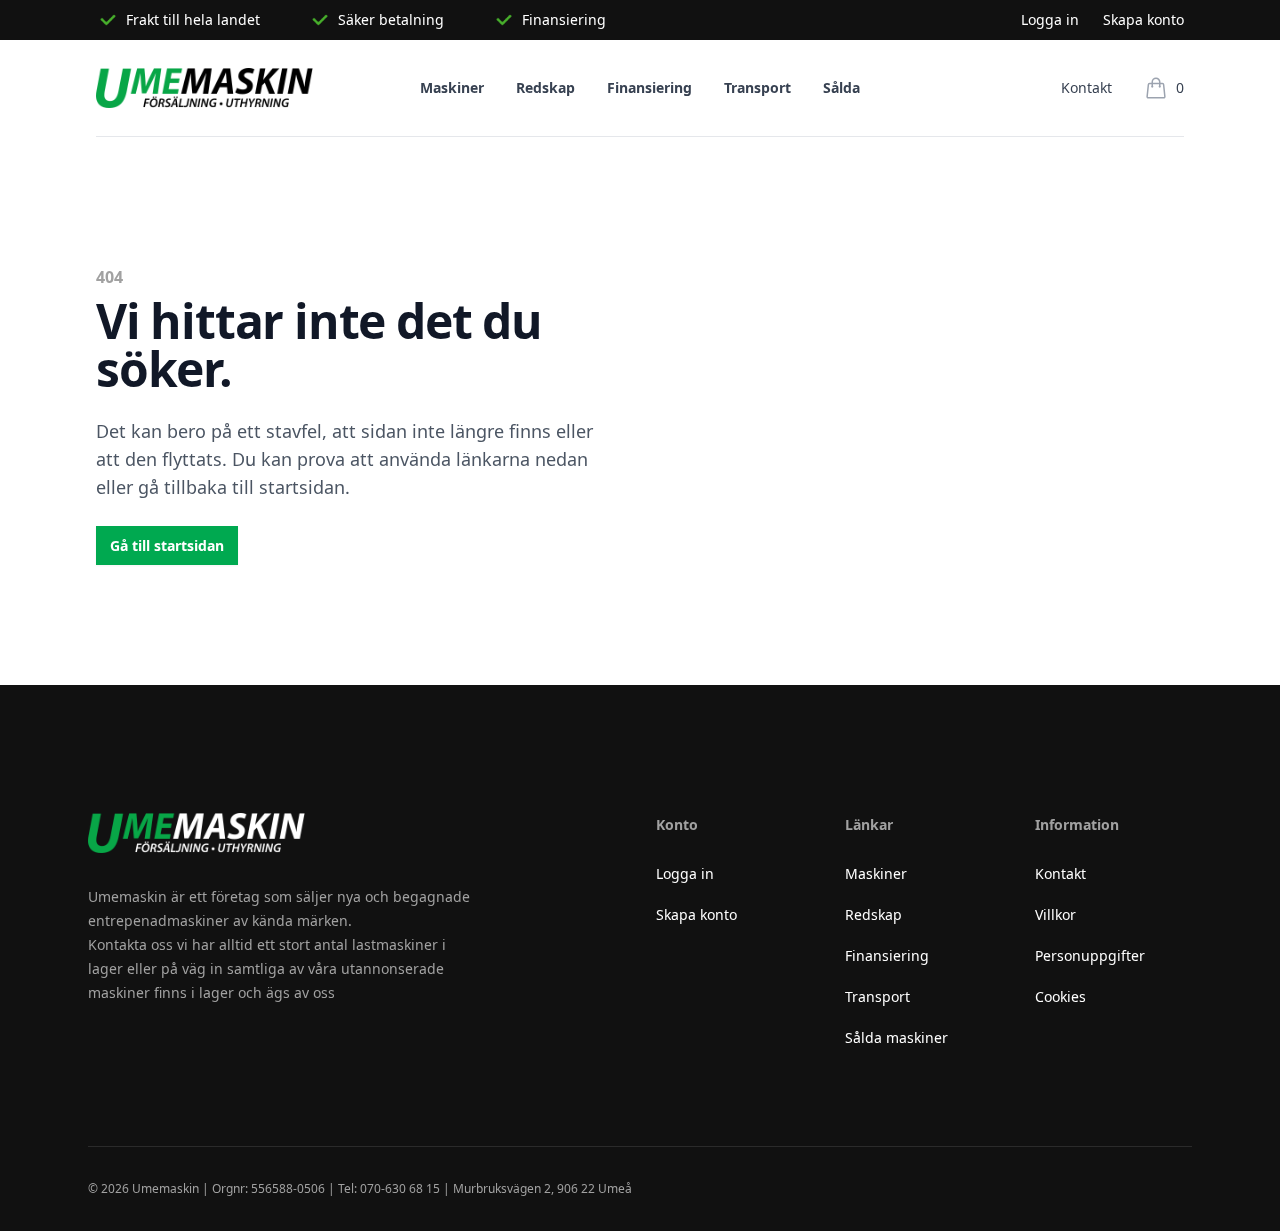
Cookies (1060, 996)
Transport (757, 87)
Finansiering (649, 87)
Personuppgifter (1090, 955)
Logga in (1050, 19)
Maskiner (452, 87)
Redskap (545, 87)
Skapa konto (1143, 19)
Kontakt (1086, 87)
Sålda (841, 87)
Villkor (1055, 914)
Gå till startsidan (167, 545)
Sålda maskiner (896, 1037)
